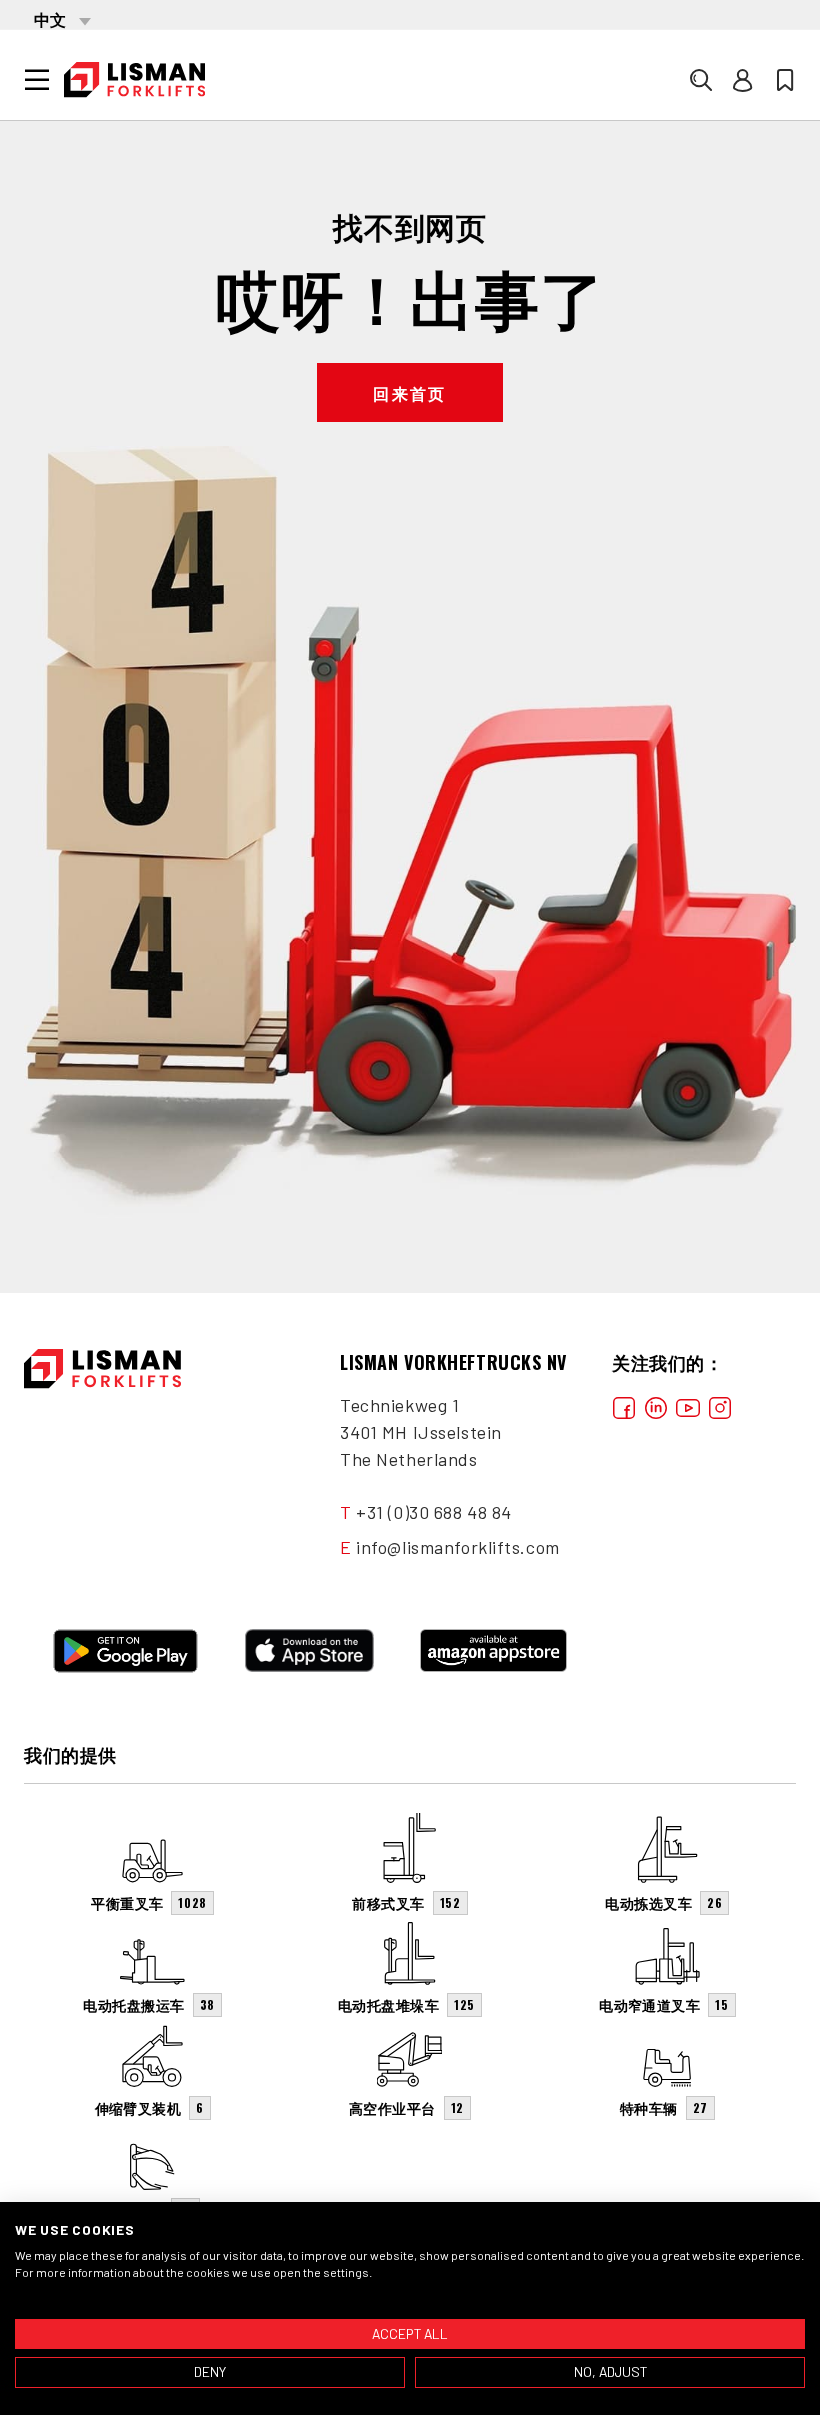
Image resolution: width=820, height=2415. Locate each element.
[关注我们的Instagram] (720, 1405)
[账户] (743, 80)
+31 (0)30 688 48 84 (434, 1512)
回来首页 (410, 393)
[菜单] (37, 80)
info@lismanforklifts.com (457, 1547)
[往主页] (134, 80)
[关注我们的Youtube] (688, 1405)
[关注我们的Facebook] (624, 1405)
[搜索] (701, 80)
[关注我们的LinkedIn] (656, 1405)
